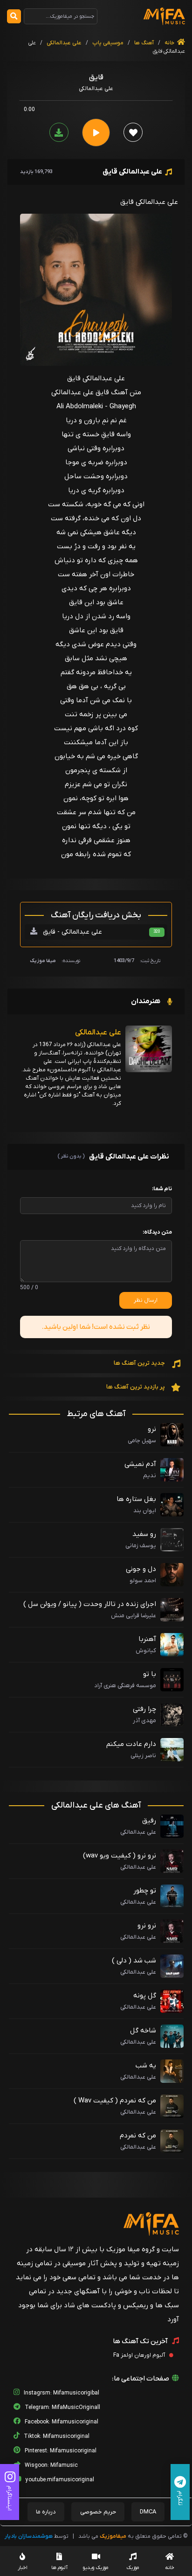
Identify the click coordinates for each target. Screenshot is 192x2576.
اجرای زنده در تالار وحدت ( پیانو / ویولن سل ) (90, 1604)
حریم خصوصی (98, 2512)
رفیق (149, 1821)
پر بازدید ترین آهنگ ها (136, 1387)
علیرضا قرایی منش (134, 1616)
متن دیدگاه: (157, 1232)
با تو (150, 1674)
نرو (152, 1429)
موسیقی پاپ (108, 43)
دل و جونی (141, 1569)
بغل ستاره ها (136, 1499)
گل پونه (145, 1996)
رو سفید (144, 1534)
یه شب (146, 2066)
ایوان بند (145, 1511)
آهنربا (147, 1639)
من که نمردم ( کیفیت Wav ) (115, 2101)
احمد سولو (143, 1581)
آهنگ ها (143, 43)
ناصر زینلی (143, 1756)
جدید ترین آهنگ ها (140, 1363)
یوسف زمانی (141, 1546)
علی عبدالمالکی (64, 43)
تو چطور (145, 1891)
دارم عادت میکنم (131, 1744)
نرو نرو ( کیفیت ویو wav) (120, 1856)
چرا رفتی (144, 1709)
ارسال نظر (146, 1300)
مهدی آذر (144, 1721)
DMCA (148, 2512)
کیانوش (146, 1651)
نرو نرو (147, 1926)
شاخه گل (143, 2031)
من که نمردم (138, 2136)
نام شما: (162, 1189)
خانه (170, 43)
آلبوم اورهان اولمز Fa (140, 2355)
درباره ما (46, 2512)
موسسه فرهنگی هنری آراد (125, 1686)
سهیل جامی (142, 1441)
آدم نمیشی (140, 1464)
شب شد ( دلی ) (134, 1961)
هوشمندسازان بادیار (29, 2536)
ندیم (150, 1476)
